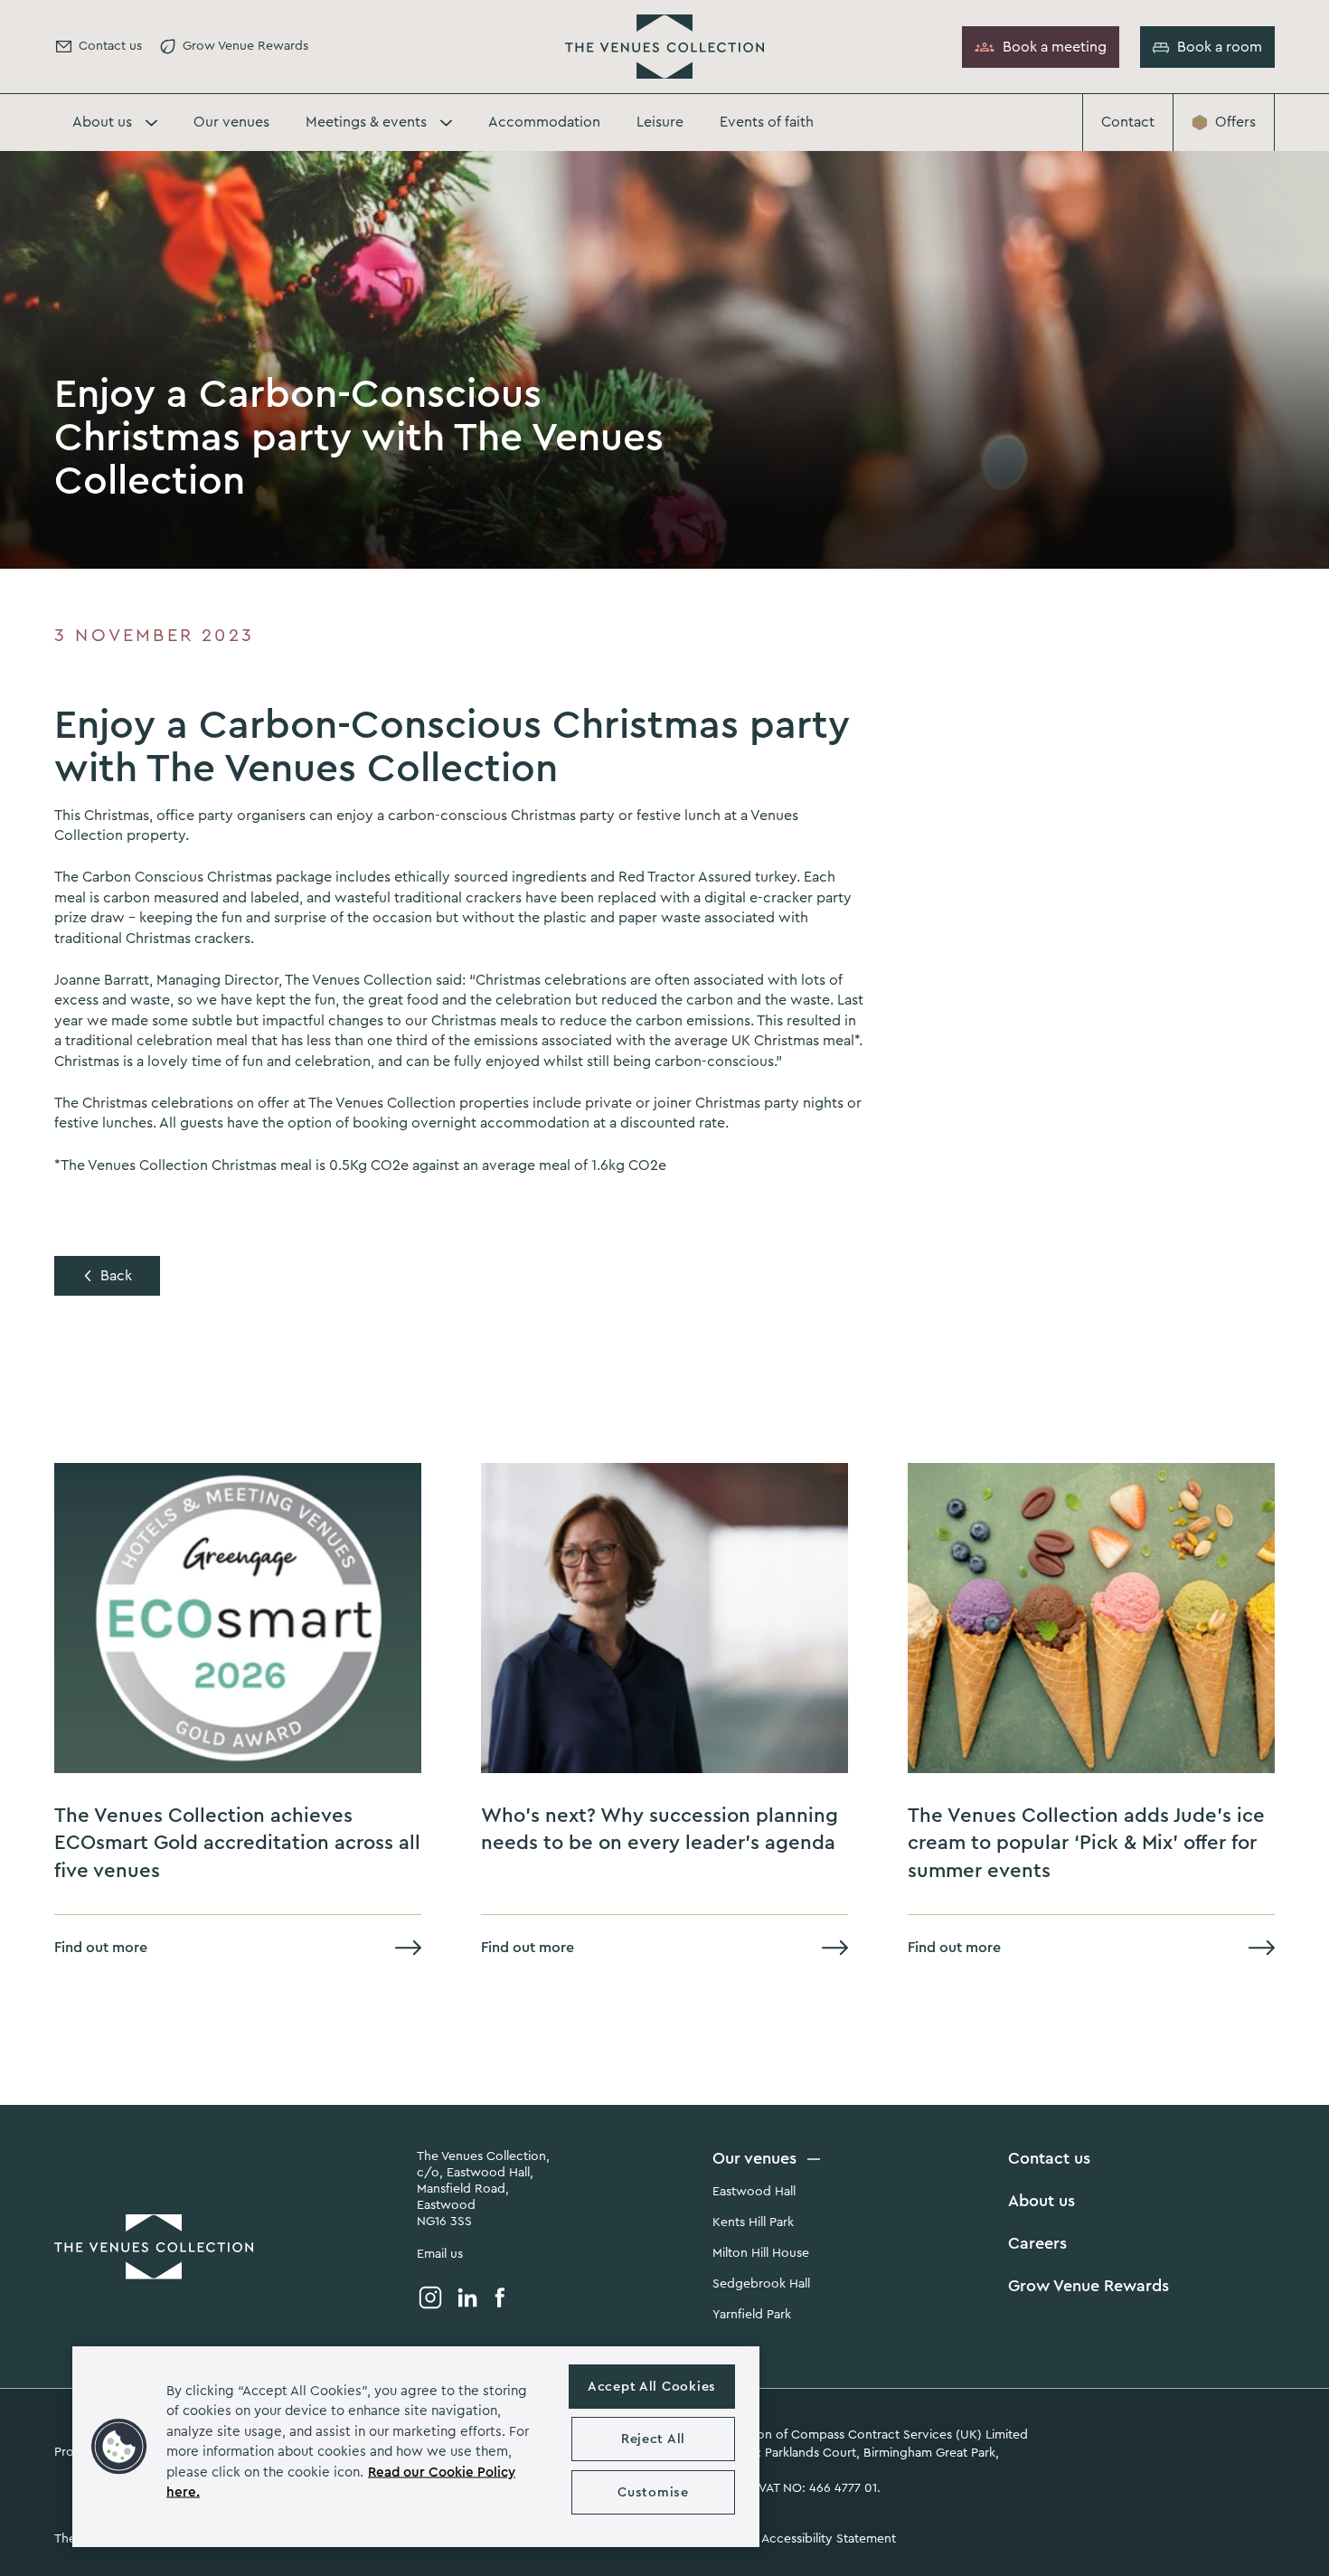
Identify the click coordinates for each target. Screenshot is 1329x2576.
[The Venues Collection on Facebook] (500, 2298)
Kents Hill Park (753, 2222)
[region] (416, 2447)
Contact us (1049, 2158)
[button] (119, 2447)
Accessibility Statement (829, 2539)
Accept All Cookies (652, 2387)
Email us (440, 2254)
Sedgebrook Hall (761, 2284)
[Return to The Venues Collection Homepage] (664, 47)
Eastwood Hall (754, 2192)
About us (1042, 2201)
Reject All (653, 2439)
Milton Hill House (761, 2253)
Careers (1037, 2243)
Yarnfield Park (752, 2315)
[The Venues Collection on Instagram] (430, 2298)
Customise (653, 2492)
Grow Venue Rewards (1089, 2286)
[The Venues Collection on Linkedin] (467, 2298)
